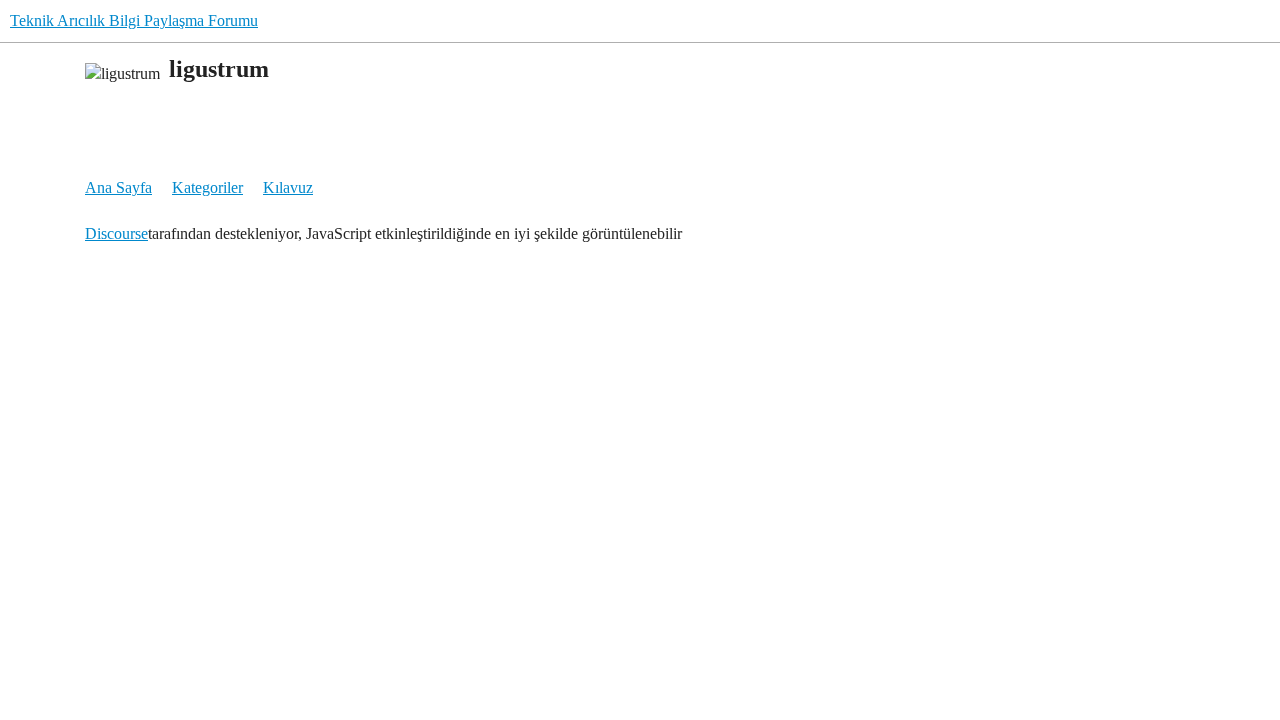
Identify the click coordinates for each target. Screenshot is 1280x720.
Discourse (116, 233)
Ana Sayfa (118, 187)
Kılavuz (288, 187)
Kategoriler (207, 187)
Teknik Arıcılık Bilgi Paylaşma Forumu (134, 20)
